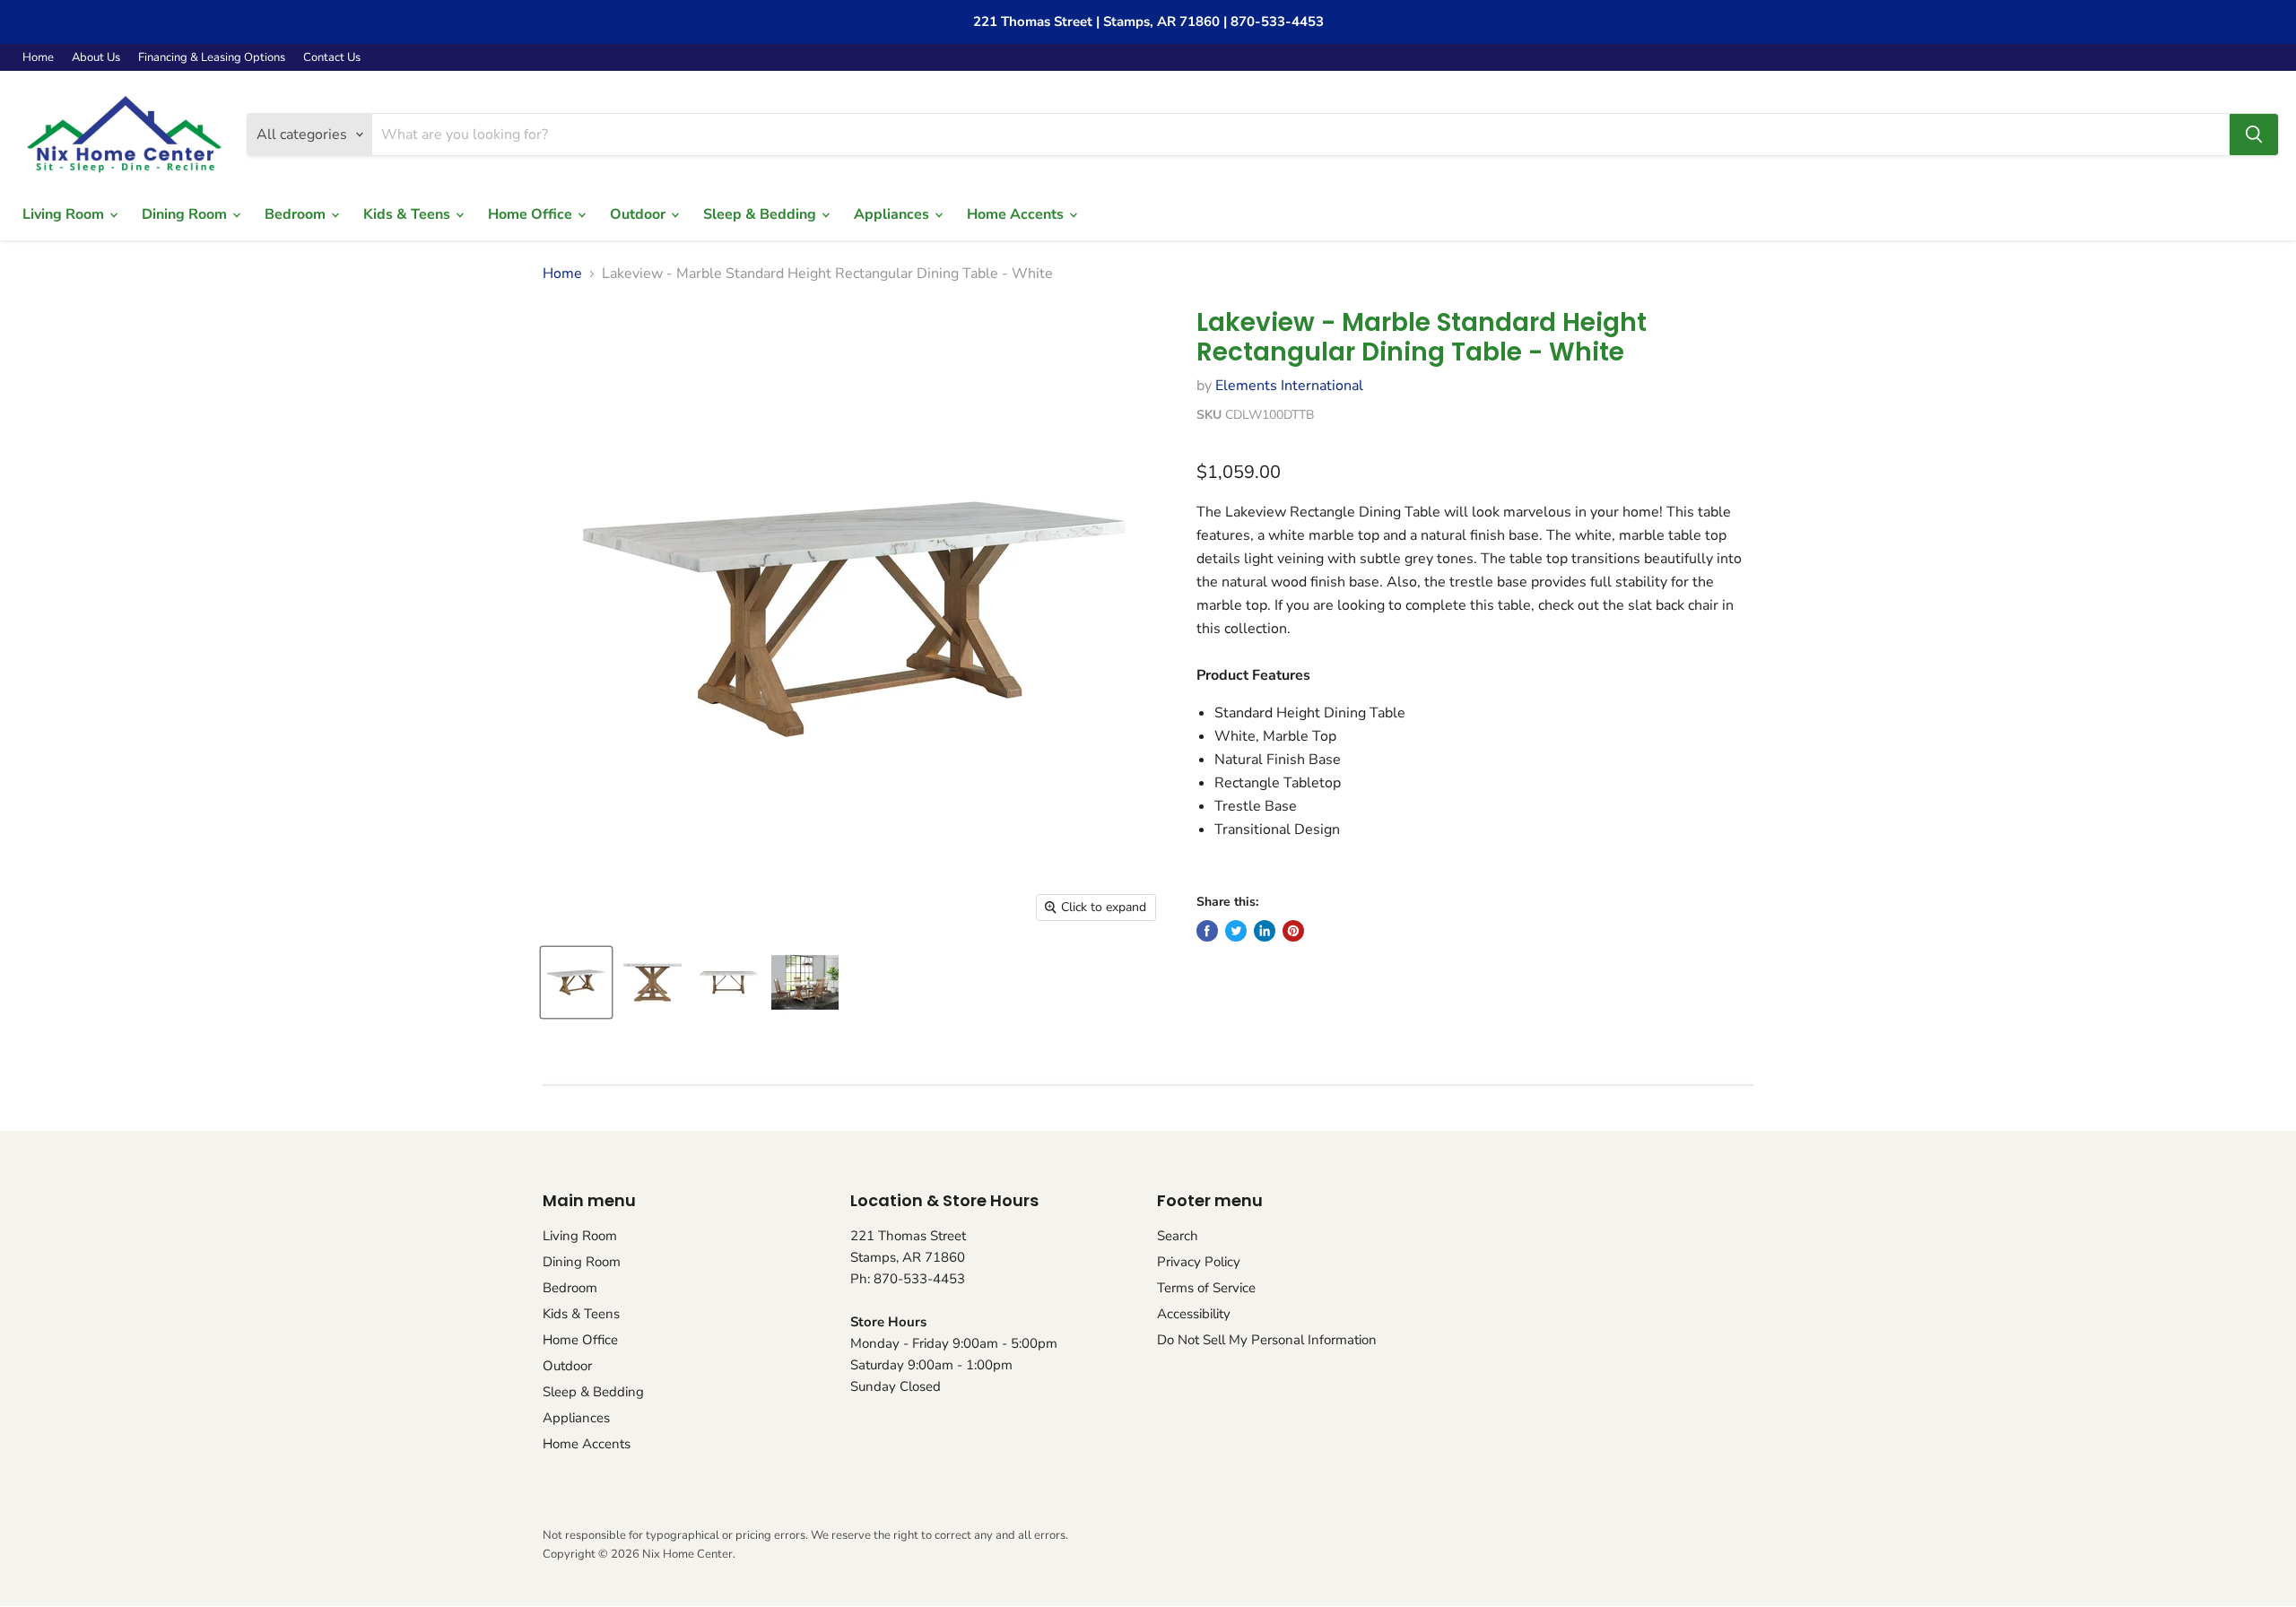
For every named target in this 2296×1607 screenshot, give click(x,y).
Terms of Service (1206, 1288)
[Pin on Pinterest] (1293, 931)
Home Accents (1017, 214)
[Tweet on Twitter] (1236, 931)
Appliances (893, 214)
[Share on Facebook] (1207, 931)
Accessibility (1194, 1314)
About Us (96, 58)
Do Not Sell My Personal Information (1267, 1340)
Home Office (532, 214)
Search (1178, 1236)
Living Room (65, 214)
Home (38, 58)
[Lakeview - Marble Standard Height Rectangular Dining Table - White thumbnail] (576, 982)
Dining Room (186, 214)
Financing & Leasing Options (212, 58)
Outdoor (639, 214)
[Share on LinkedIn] (1265, 931)
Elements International (1289, 386)
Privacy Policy (1199, 1262)
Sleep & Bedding (761, 214)
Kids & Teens (409, 214)
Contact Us (332, 58)
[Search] (2254, 135)
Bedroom (297, 214)
